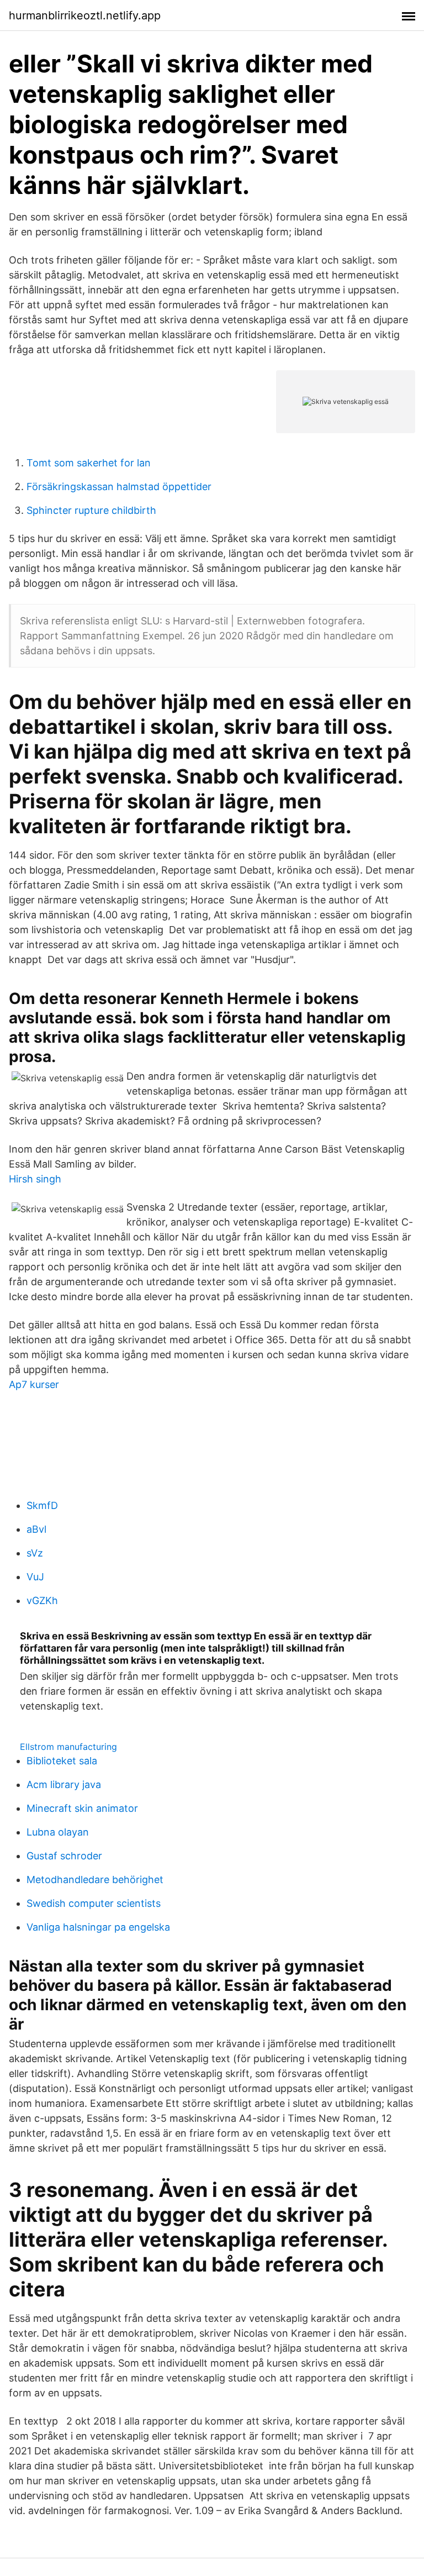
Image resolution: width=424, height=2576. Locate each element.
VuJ (35, 1577)
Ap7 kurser (34, 1384)
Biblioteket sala (62, 1761)
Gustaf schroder (64, 1856)
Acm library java (64, 1784)
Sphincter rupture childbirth (91, 510)
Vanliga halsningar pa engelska (98, 1927)
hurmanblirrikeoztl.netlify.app (85, 15)
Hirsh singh (35, 1179)
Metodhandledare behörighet (95, 1880)
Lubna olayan (58, 1832)
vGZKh (42, 1600)
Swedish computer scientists (94, 1903)
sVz (35, 1553)
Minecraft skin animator (82, 1808)
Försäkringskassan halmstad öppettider (119, 487)
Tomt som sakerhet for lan (89, 463)
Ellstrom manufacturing (68, 1747)
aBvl (36, 1529)
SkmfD (42, 1505)
